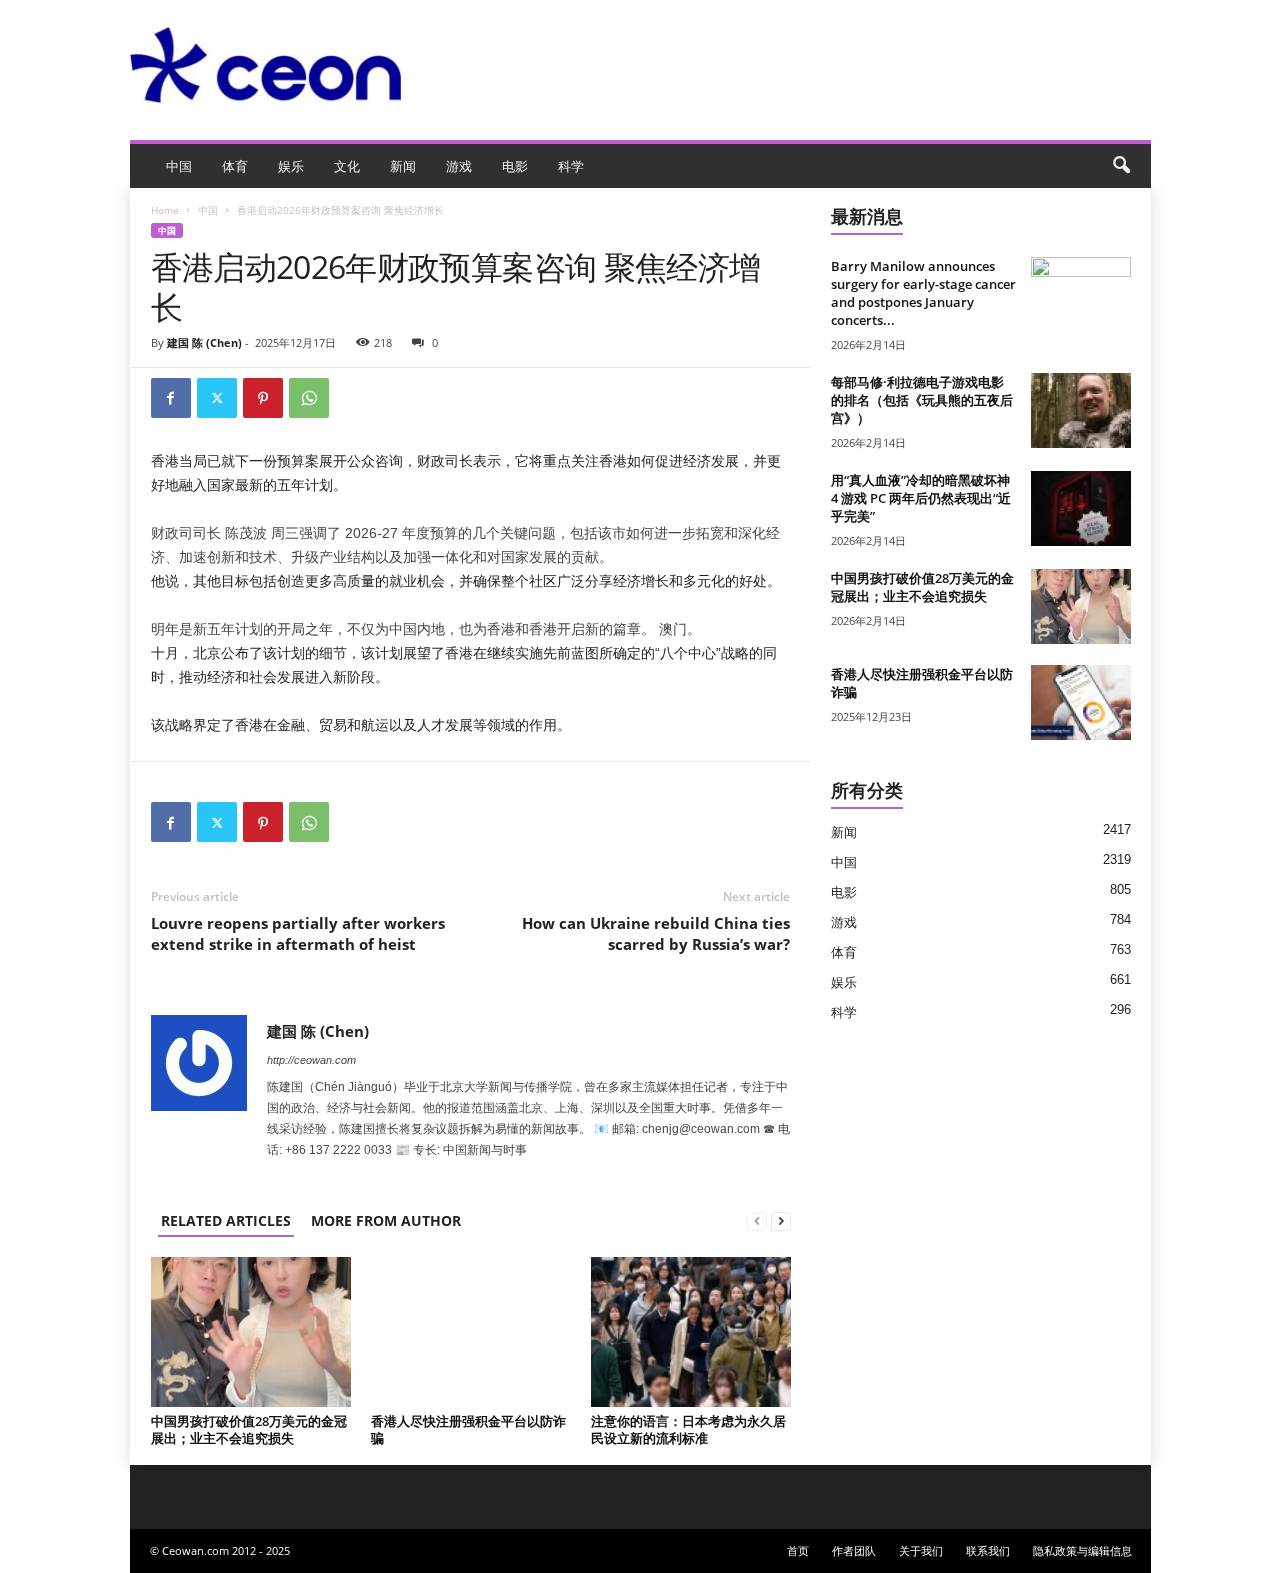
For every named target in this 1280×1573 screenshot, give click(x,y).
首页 (798, 1550)
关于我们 (921, 1550)
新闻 (403, 166)
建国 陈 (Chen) (204, 342)
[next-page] (781, 1220)
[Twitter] (217, 398)
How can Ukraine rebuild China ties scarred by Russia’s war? (656, 933)
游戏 (459, 166)
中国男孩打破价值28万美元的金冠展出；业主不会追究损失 (249, 1429)
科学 (571, 166)
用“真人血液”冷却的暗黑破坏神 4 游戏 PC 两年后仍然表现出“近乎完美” (921, 498)
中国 (179, 166)
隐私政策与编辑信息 (1082, 1550)
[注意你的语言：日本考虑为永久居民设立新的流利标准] (691, 1332)
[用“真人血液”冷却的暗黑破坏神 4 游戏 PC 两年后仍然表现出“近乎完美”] (1081, 508)
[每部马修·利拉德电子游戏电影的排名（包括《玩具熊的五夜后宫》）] (1081, 410)
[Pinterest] (263, 398)
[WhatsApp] (309, 398)
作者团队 (854, 1550)
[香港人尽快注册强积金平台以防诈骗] (471, 1332)
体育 (235, 166)
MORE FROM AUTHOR (386, 1220)
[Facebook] (171, 398)
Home (165, 210)
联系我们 (988, 1550)
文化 (347, 166)
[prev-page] (757, 1220)
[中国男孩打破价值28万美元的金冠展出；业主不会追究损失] (251, 1332)
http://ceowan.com (311, 1060)
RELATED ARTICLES (226, 1220)
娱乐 (291, 166)
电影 (515, 166)
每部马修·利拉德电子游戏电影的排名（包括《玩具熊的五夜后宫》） (922, 400)
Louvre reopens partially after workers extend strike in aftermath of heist (298, 933)
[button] (1121, 166)
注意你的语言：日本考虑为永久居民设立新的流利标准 (688, 1429)
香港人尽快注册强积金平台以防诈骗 (468, 1429)
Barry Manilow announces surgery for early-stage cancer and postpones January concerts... (923, 293)
